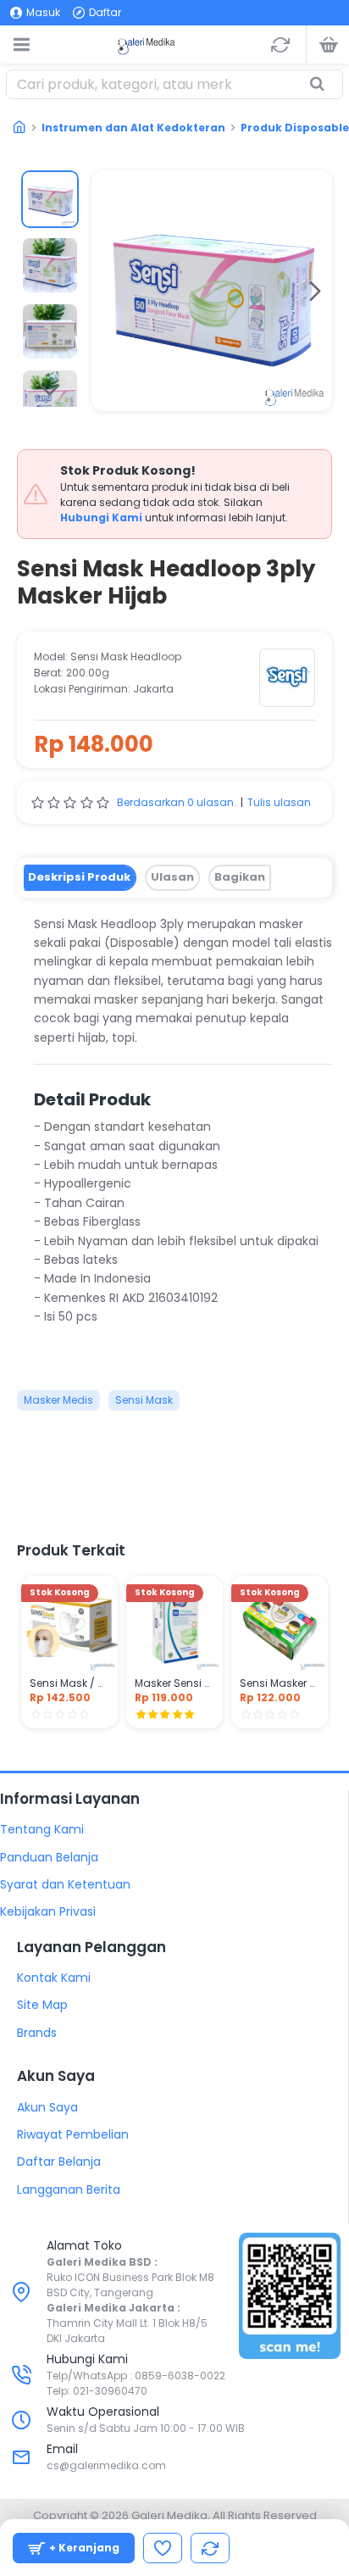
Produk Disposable (295, 128)
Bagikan (240, 877)
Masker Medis (58, 1400)
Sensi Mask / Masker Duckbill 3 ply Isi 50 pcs (69, 1683)
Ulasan (172, 877)
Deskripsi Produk (79, 877)
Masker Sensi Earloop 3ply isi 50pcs (174, 1683)
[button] (108, 291)
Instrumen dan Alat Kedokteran (133, 128)
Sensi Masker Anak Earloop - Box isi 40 (280, 1683)
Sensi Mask (144, 1400)
